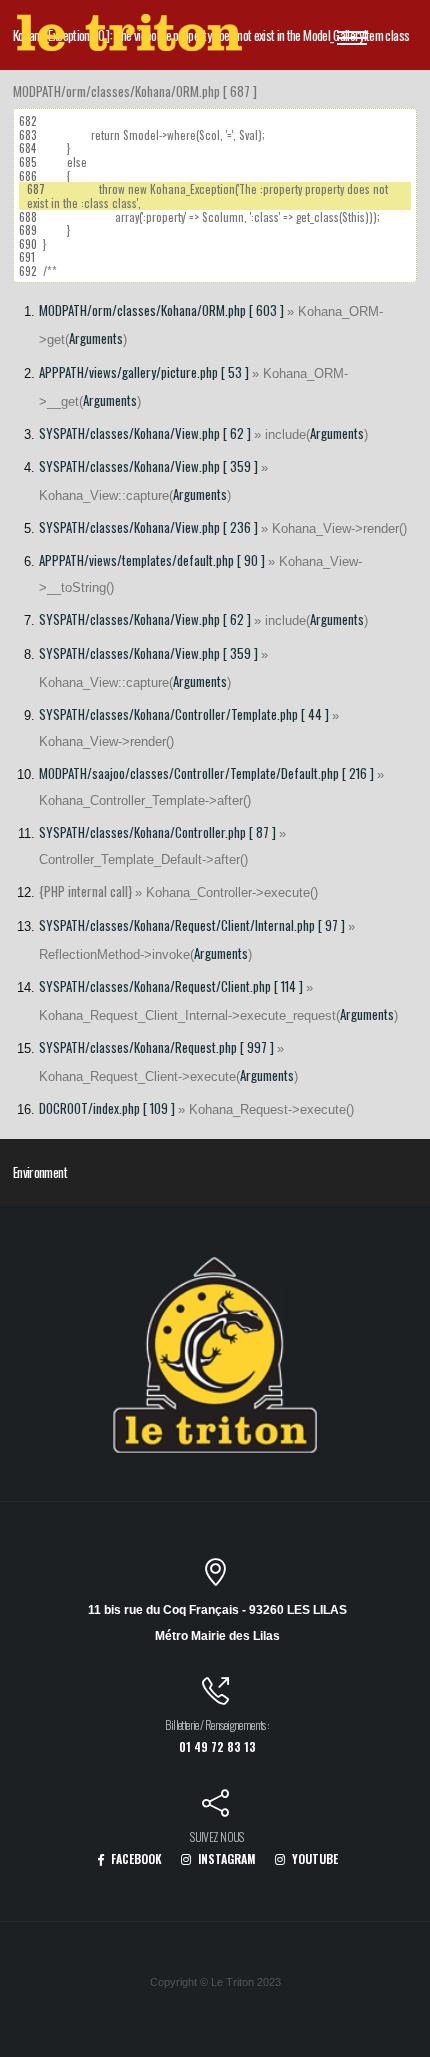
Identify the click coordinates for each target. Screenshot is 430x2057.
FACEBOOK (135, 1858)
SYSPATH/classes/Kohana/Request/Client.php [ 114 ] (171, 986)
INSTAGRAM (225, 1858)
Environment (40, 1172)
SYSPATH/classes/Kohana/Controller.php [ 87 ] (157, 832)
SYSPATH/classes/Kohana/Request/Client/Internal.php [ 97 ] (192, 925)
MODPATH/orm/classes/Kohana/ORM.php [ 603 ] (161, 310)
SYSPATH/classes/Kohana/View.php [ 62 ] (145, 433)
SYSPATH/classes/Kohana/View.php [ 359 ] (148, 466)
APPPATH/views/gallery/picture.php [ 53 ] (144, 372)
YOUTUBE (313, 1858)
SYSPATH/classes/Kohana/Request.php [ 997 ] (156, 1047)
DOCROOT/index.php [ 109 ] (107, 1108)
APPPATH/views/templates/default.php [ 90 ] (152, 560)
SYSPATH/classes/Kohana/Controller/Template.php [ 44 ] (184, 714)
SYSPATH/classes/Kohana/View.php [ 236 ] (148, 527)
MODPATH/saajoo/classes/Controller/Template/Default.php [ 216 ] (206, 773)
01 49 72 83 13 (217, 1746)
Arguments (96, 338)
